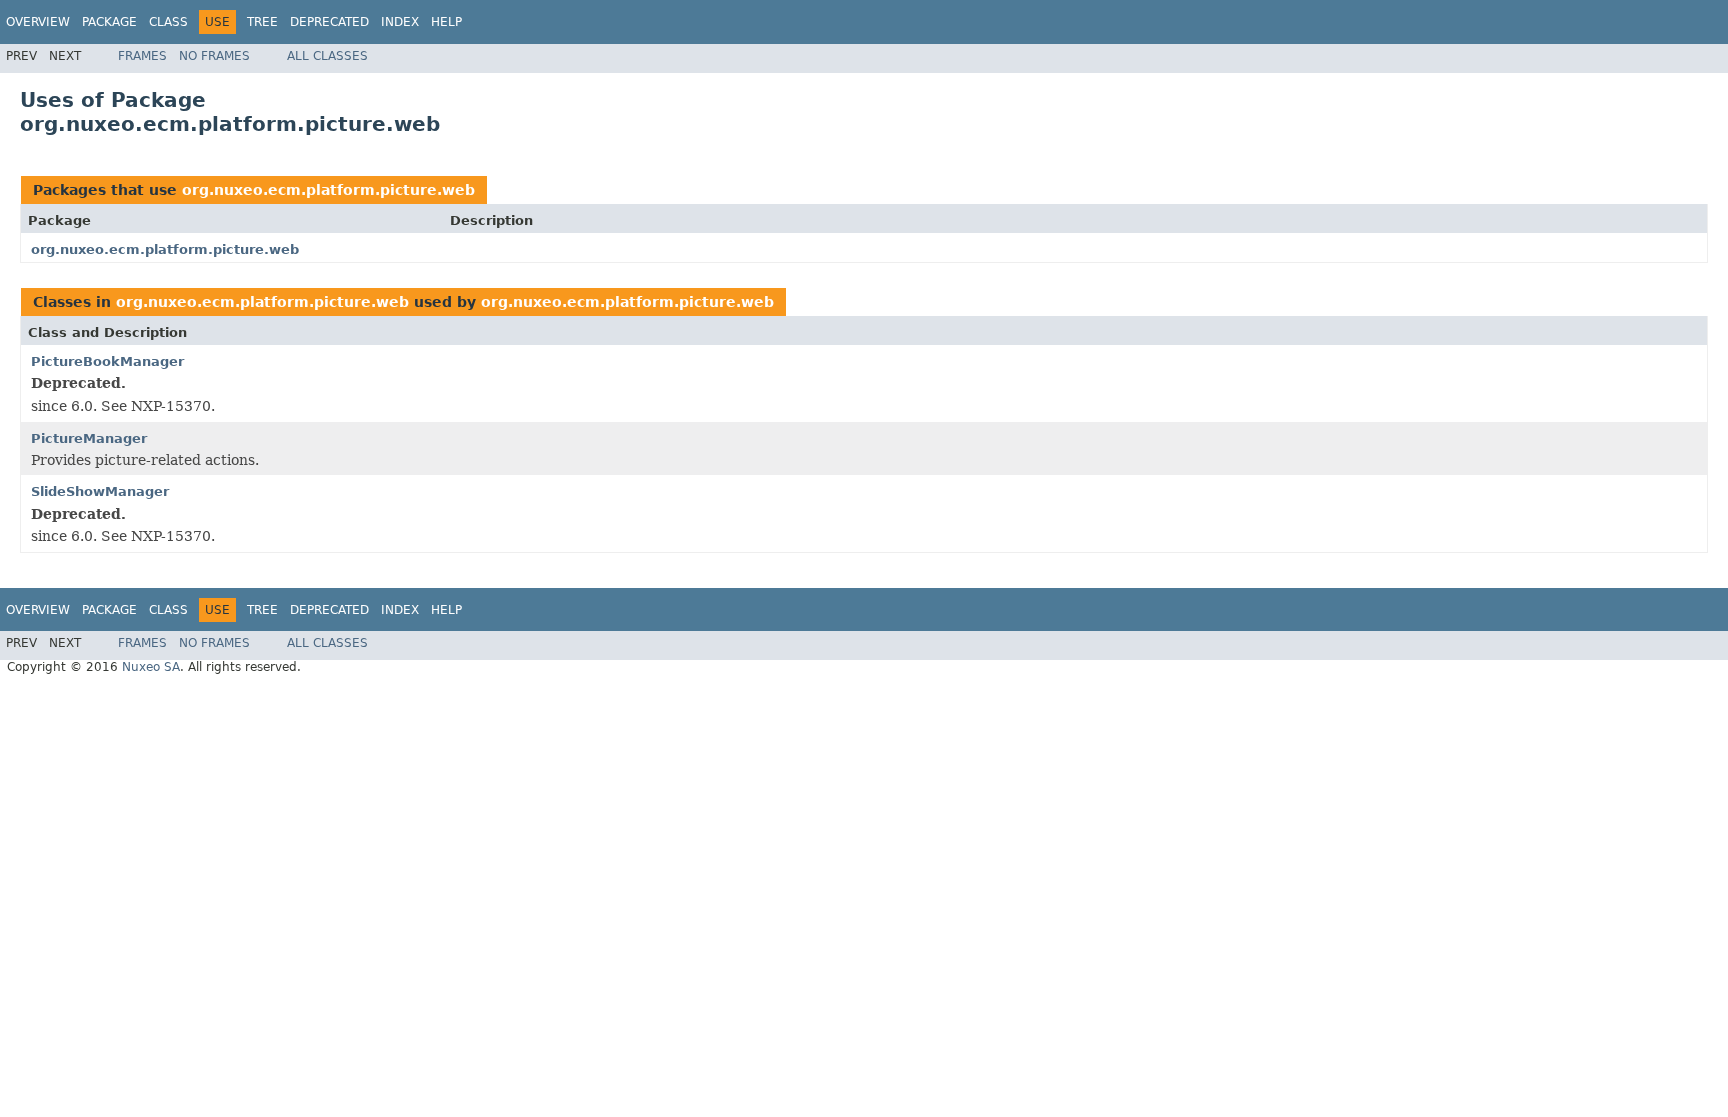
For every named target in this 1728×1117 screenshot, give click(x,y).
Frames (142, 56)
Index (400, 22)
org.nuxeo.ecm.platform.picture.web (328, 190)
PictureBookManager (107, 361)
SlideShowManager (100, 491)
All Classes (327, 56)
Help (446, 22)
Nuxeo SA (151, 667)
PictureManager (89, 438)
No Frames (214, 56)
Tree (262, 22)
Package (109, 22)
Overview (38, 22)
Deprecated (329, 22)
